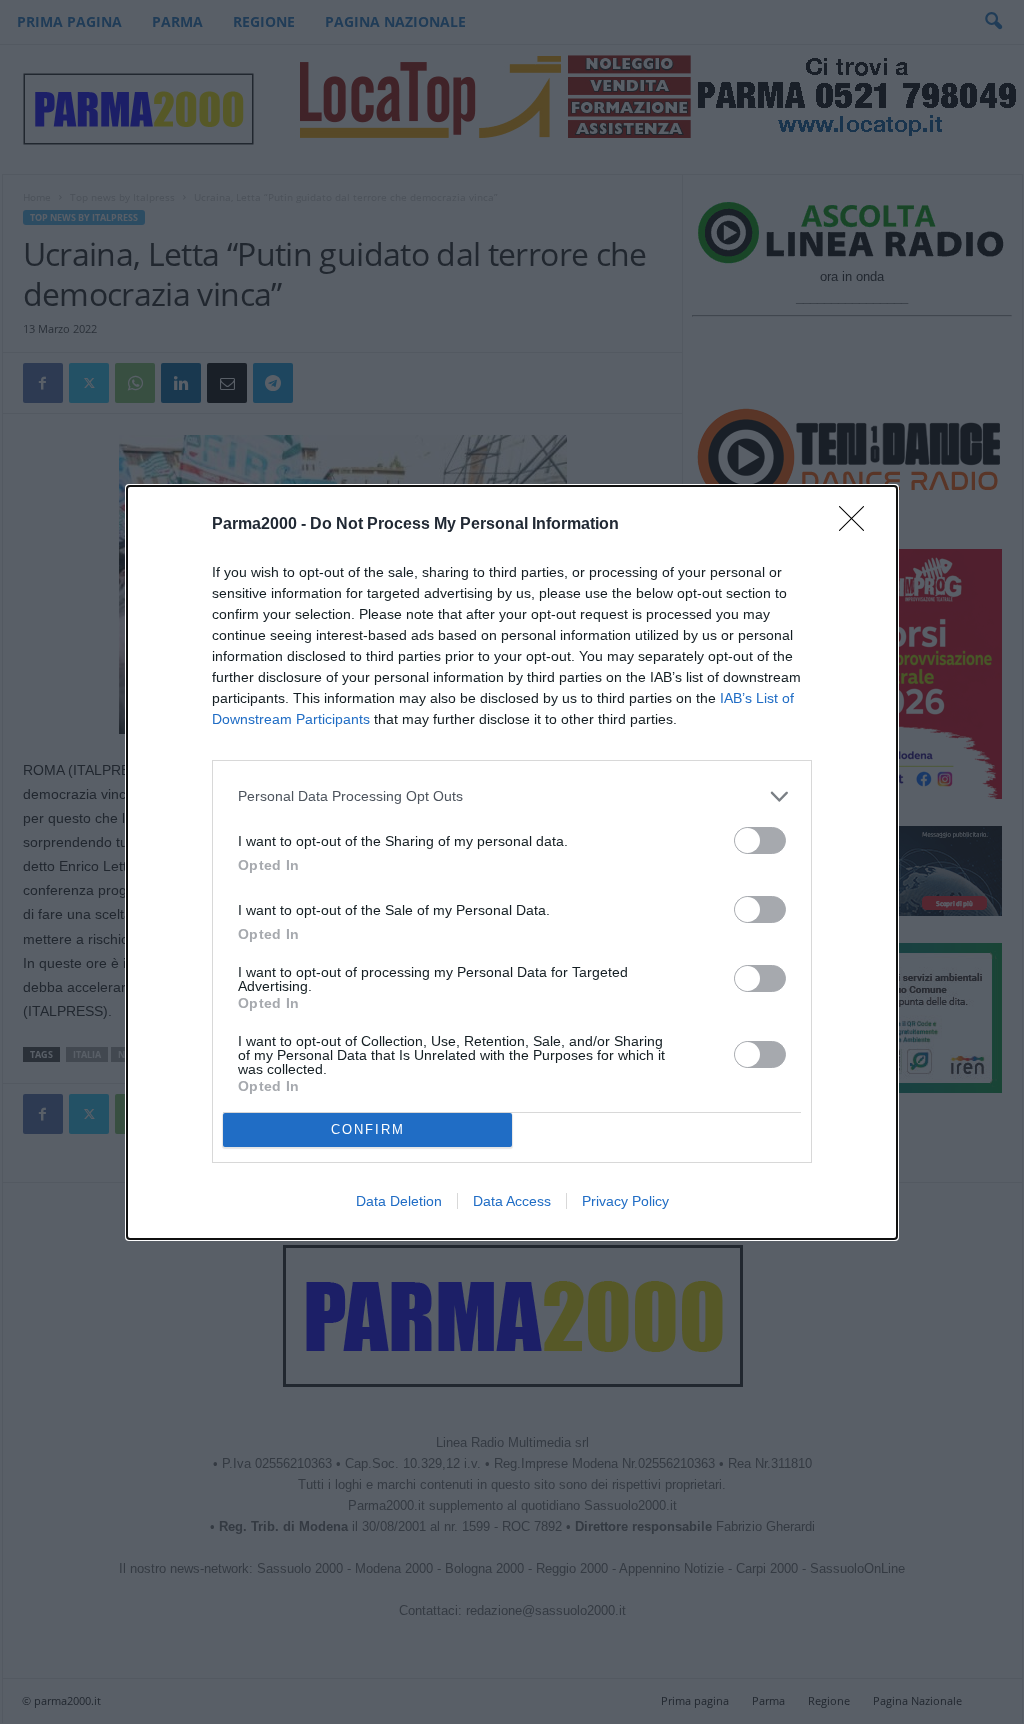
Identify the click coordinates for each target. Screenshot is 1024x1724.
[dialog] (512, 862)
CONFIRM (368, 1129)
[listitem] (512, 796)
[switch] (760, 840)
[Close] (858, 525)
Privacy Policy (625, 1201)
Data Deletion (399, 1201)
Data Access (512, 1201)
